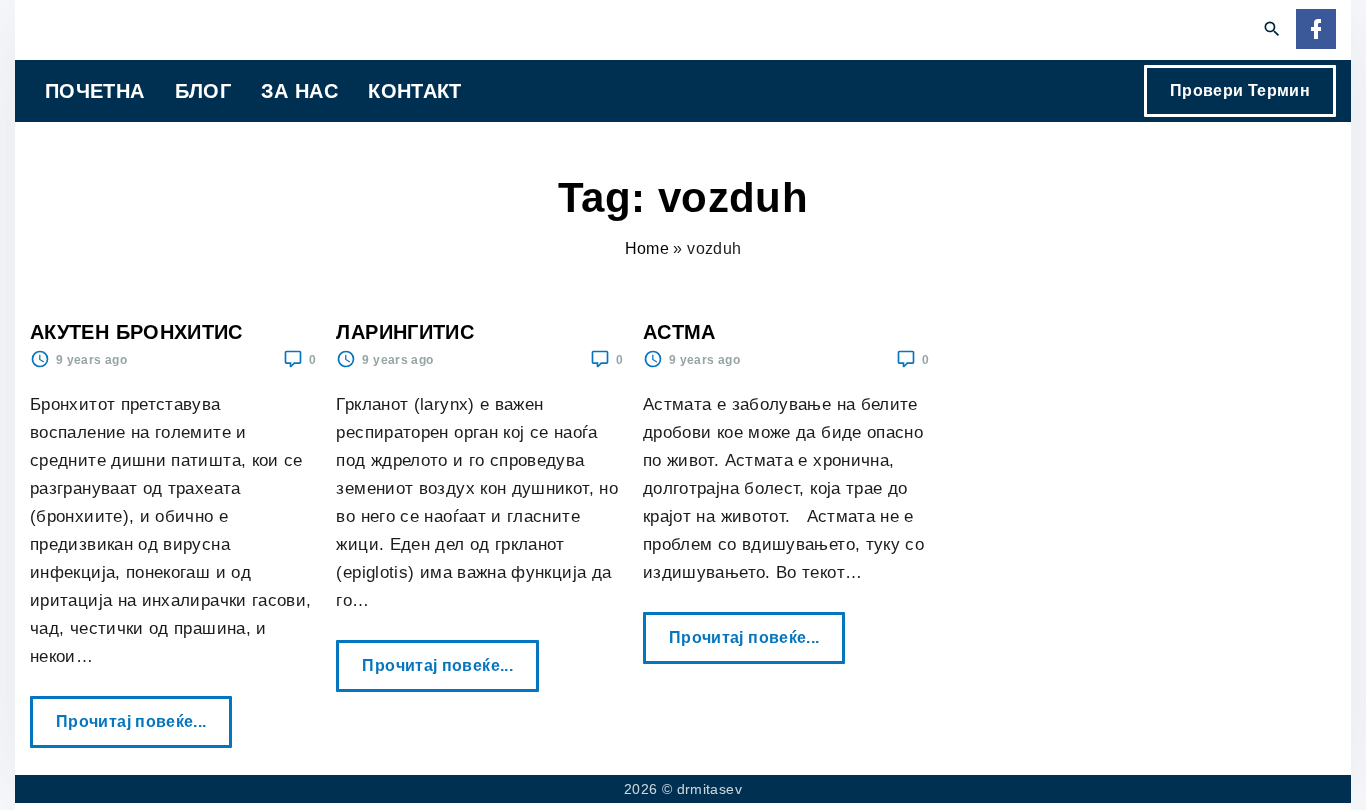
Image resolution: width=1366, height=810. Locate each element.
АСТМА (679, 332)
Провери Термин (1240, 90)
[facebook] (1316, 30)
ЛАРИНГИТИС (405, 332)
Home (647, 248)
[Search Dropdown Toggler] (1272, 30)
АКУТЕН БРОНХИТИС (136, 332)
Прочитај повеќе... (137, 713)
